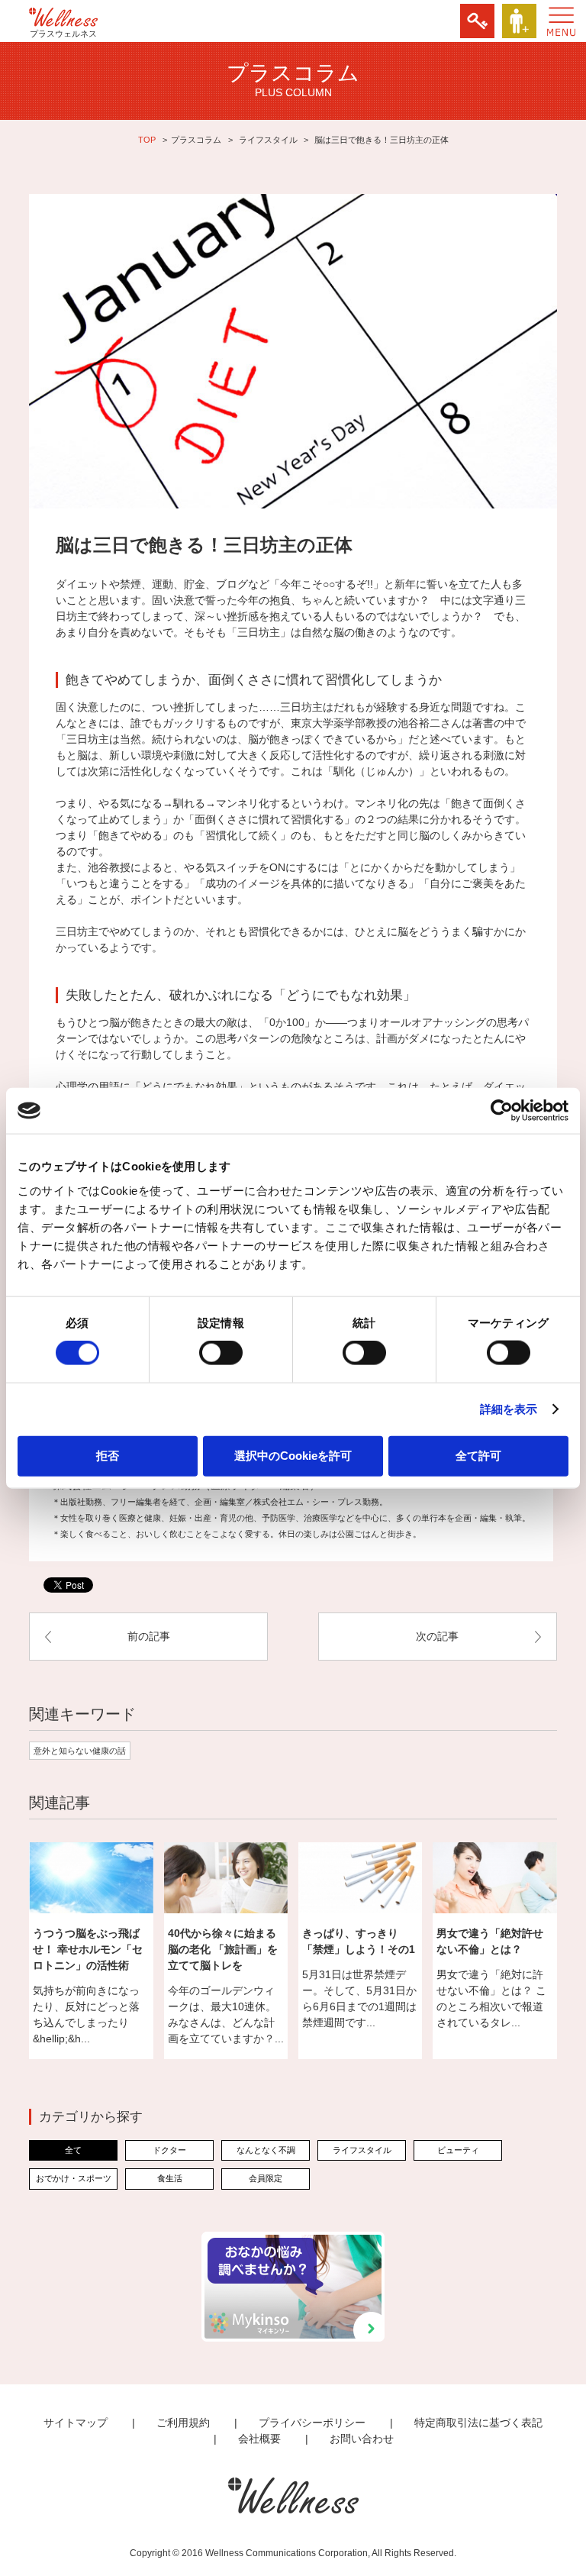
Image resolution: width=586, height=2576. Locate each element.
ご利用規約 (183, 2423)
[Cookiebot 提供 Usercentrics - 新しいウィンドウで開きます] (502, 1111)
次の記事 (437, 1636)
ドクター (169, 2150)
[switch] (221, 1353)
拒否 (108, 1455)
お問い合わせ (362, 2439)
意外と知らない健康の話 (80, 1751)
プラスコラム (196, 140)
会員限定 (266, 2178)
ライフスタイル (268, 140)
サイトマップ (76, 2423)
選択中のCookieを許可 (293, 1455)
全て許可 (478, 1455)
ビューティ (458, 2150)
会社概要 (259, 2439)
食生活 (170, 2178)
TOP (147, 140)
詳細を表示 (509, 1409)
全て (73, 2150)
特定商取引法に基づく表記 (478, 2423)
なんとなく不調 (266, 2150)
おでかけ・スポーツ (74, 2178)
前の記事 (149, 1636)
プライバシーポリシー (312, 2423)
